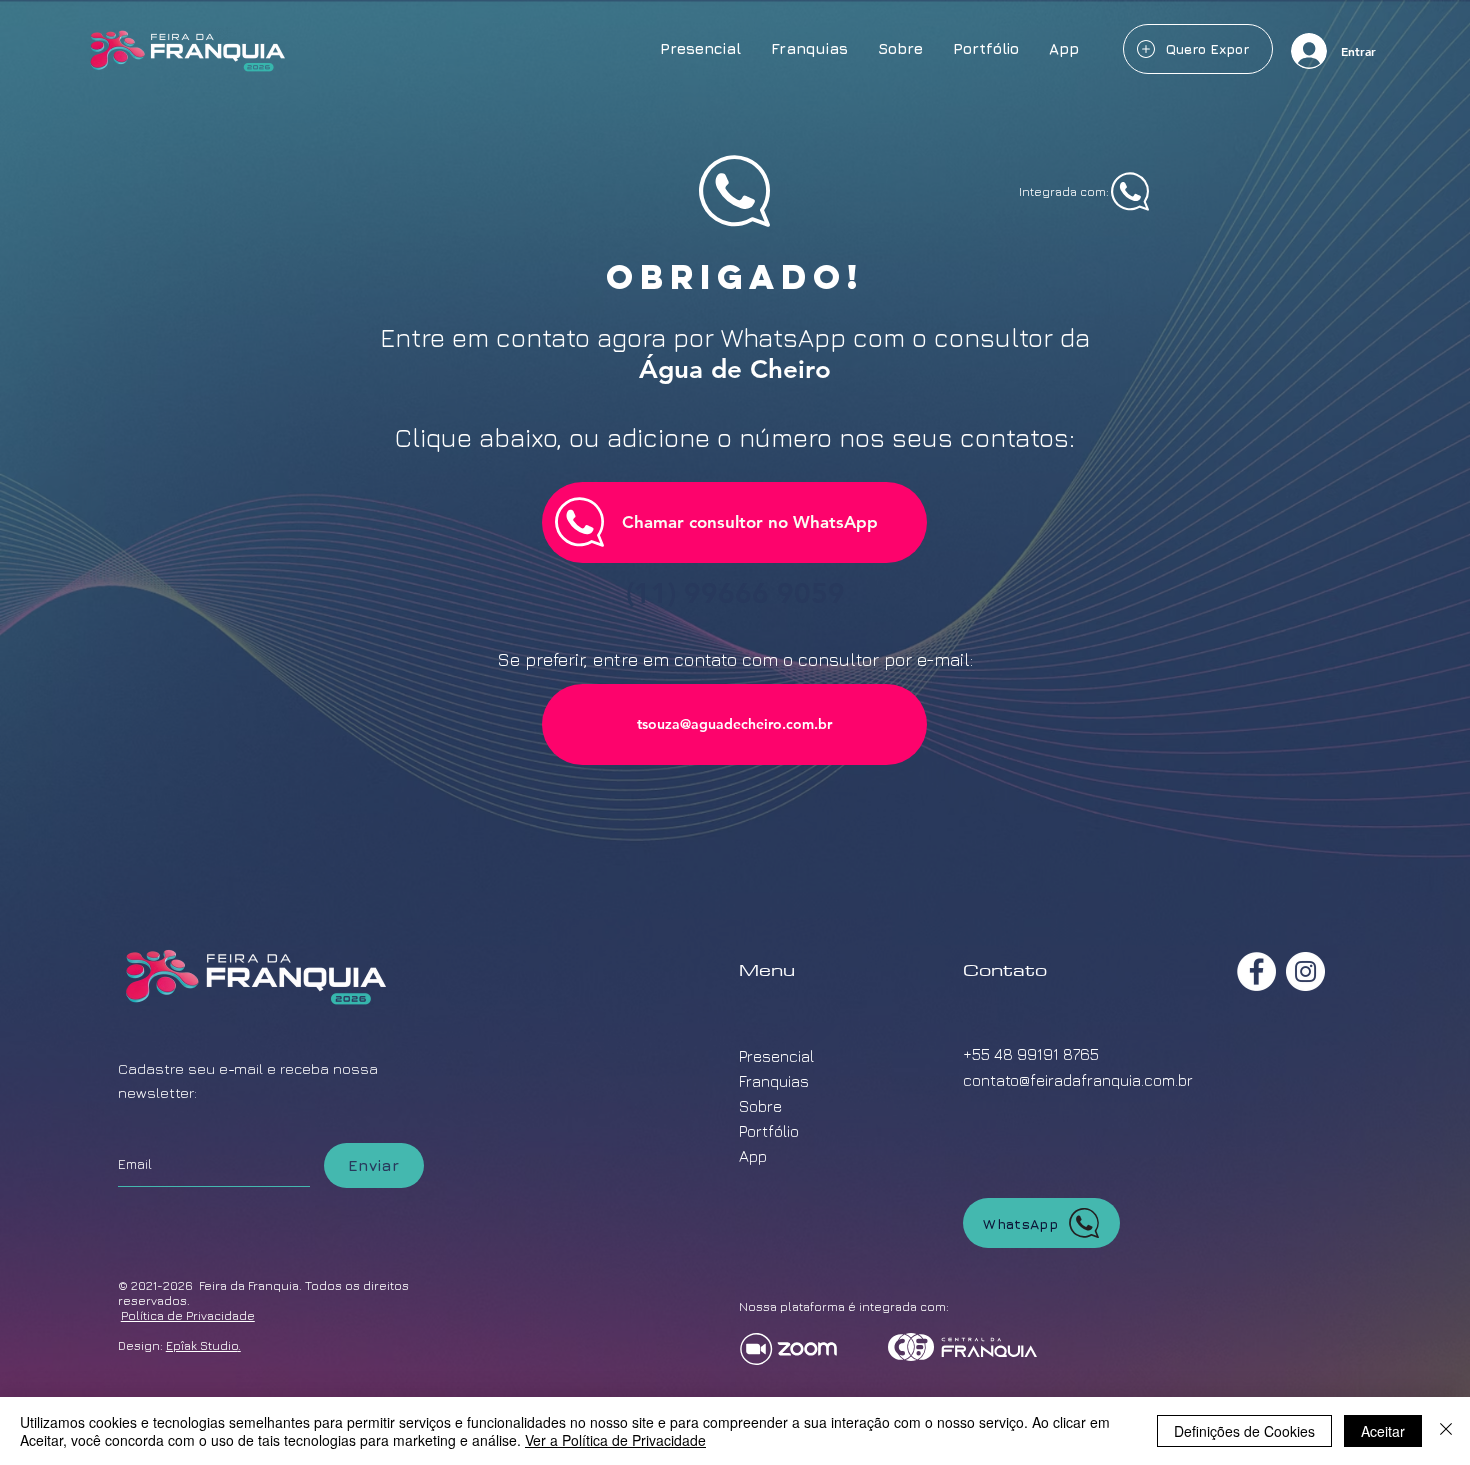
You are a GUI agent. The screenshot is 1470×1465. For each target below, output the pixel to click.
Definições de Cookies (1244, 1431)
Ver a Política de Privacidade (615, 1440)
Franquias (774, 1081)
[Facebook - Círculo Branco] (1256, 971)
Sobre (760, 1106)
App (753, 1156)
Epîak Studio (202, 1345)
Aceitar (1383, 1431)
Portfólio (769, 1131)
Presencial (776, 1056)
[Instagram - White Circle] (1305, 971)
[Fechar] (1446, 1431)
